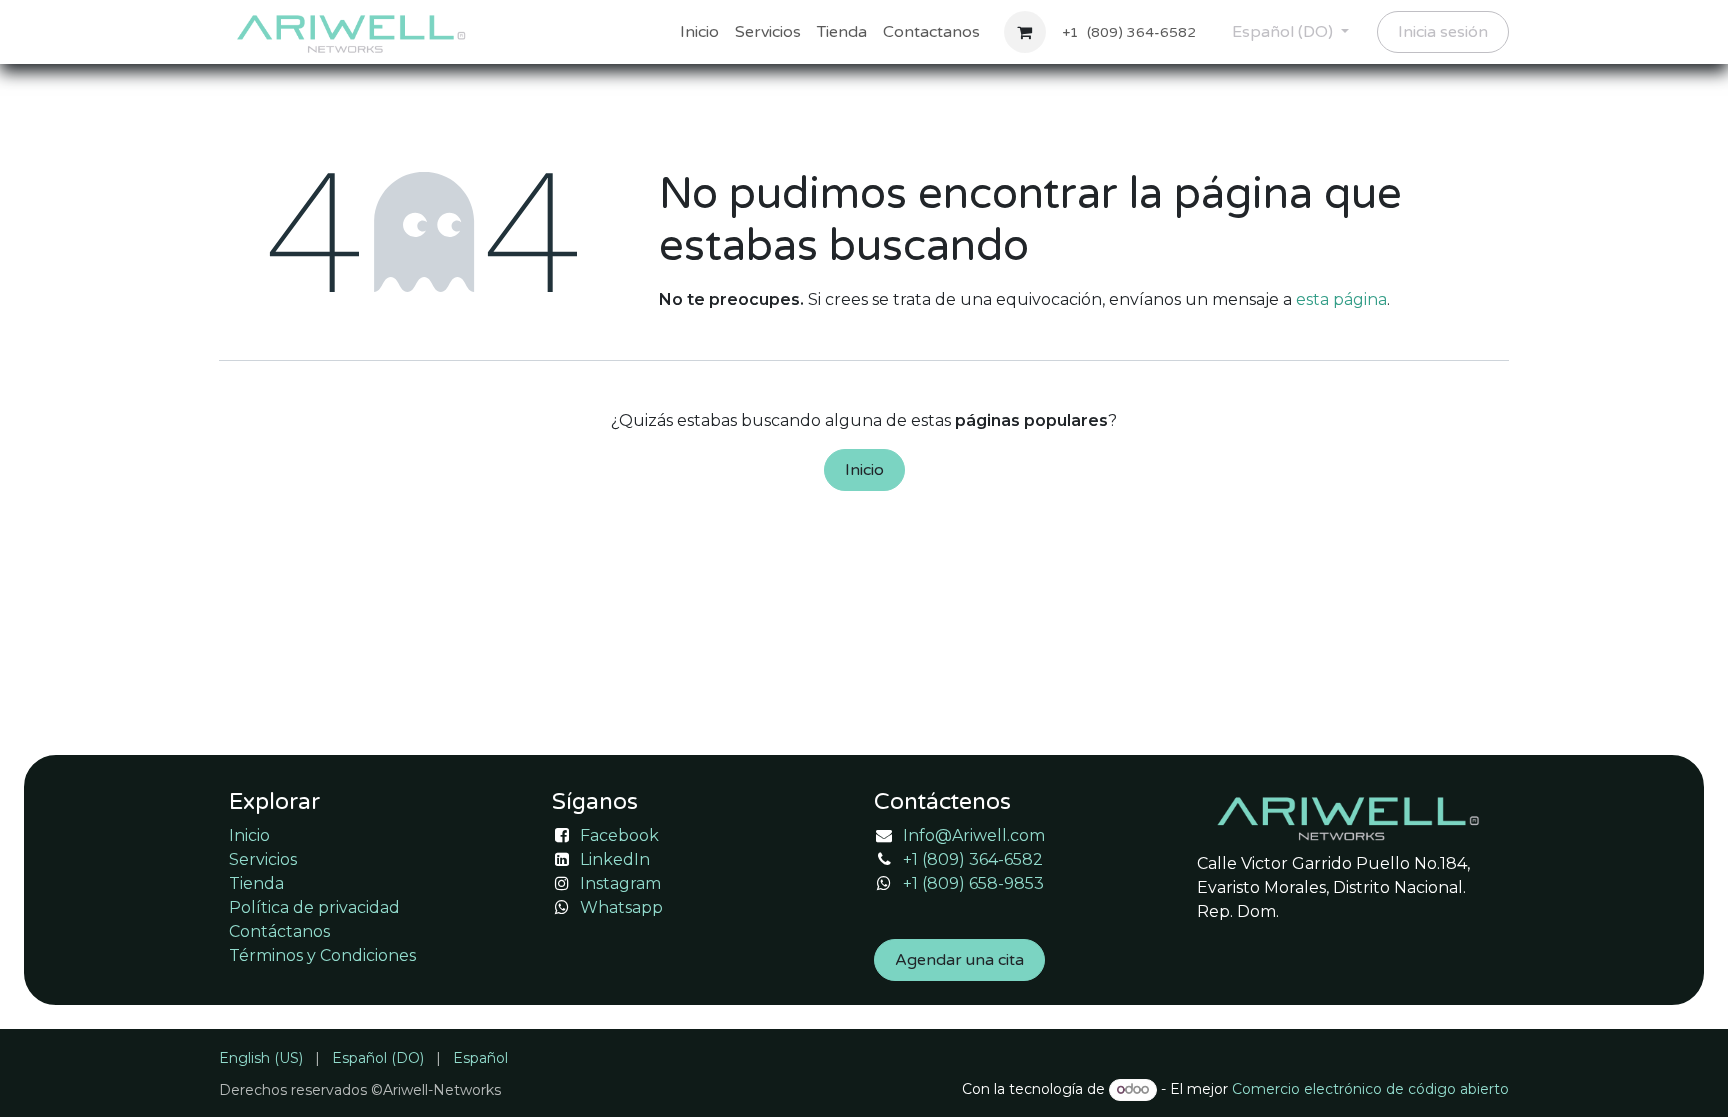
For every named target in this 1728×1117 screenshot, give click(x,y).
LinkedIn (615, 859)
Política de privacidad (314, 907)
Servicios (263, 859)
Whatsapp (621, 907)
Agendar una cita (959, 960)
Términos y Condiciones (322, 955)
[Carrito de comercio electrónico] (1025, 32)
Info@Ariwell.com (974, 835)
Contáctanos (279, 931)
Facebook (619, 835)
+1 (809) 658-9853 (973, 883)
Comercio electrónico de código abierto (1370, 1089)
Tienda (256, 883)
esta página (1341, 299)
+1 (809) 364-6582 (973, 859)
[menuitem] (699, 32)
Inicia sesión (1443, 32)
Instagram (620, 883)
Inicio (864, 470)
